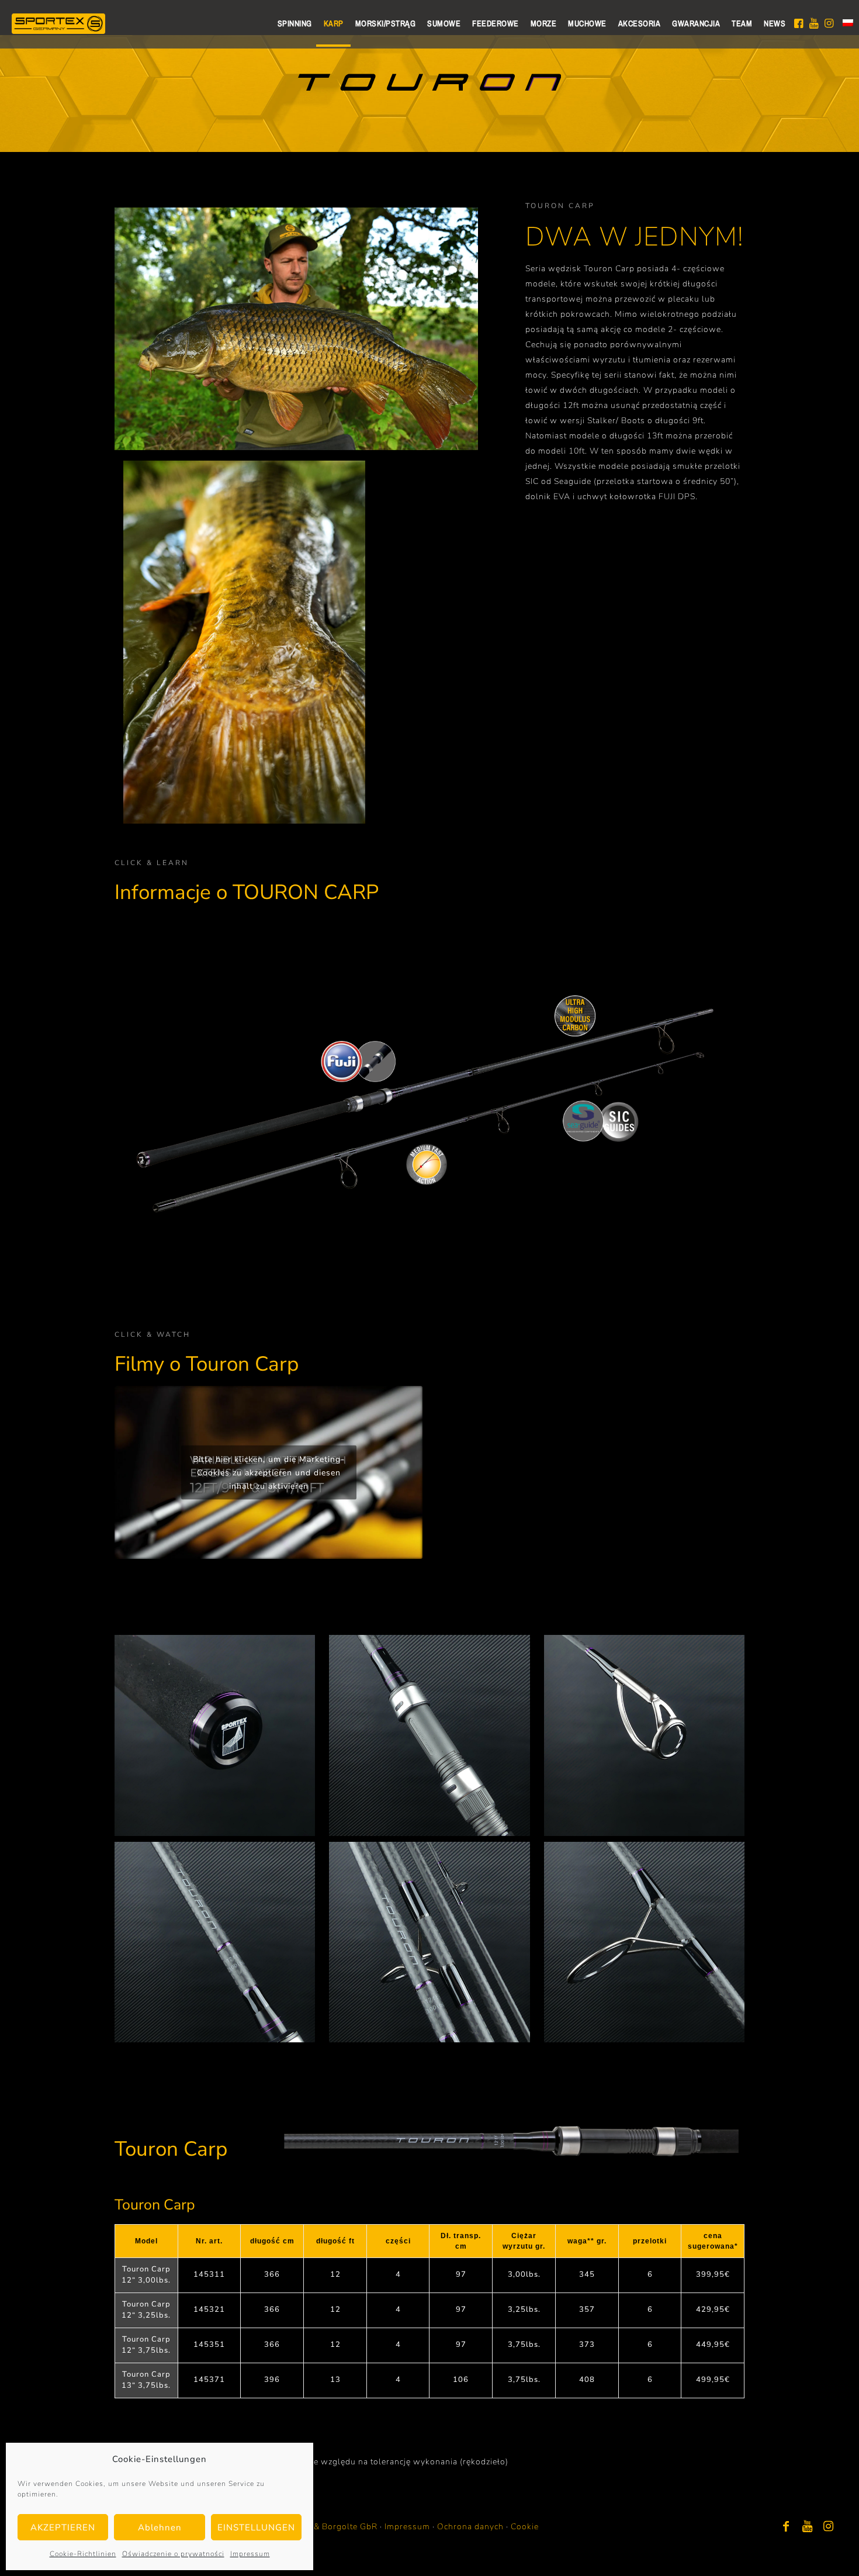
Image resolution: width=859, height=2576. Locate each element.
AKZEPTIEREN (63, 2527)
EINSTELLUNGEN (256, 2527)
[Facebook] (787, 2527)
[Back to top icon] (803, 2552)
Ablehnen (160, 2527)
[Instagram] (829, 2527)
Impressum (250, 2554)
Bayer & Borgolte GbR (333, 2527)
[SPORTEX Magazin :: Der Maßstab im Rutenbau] (58, 23)
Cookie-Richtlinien (83, 2554)
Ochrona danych (470, 2527)
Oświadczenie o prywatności (173, 2554)
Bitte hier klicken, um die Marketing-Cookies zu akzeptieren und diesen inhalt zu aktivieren (269, 1472)
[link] (215, 1735)
